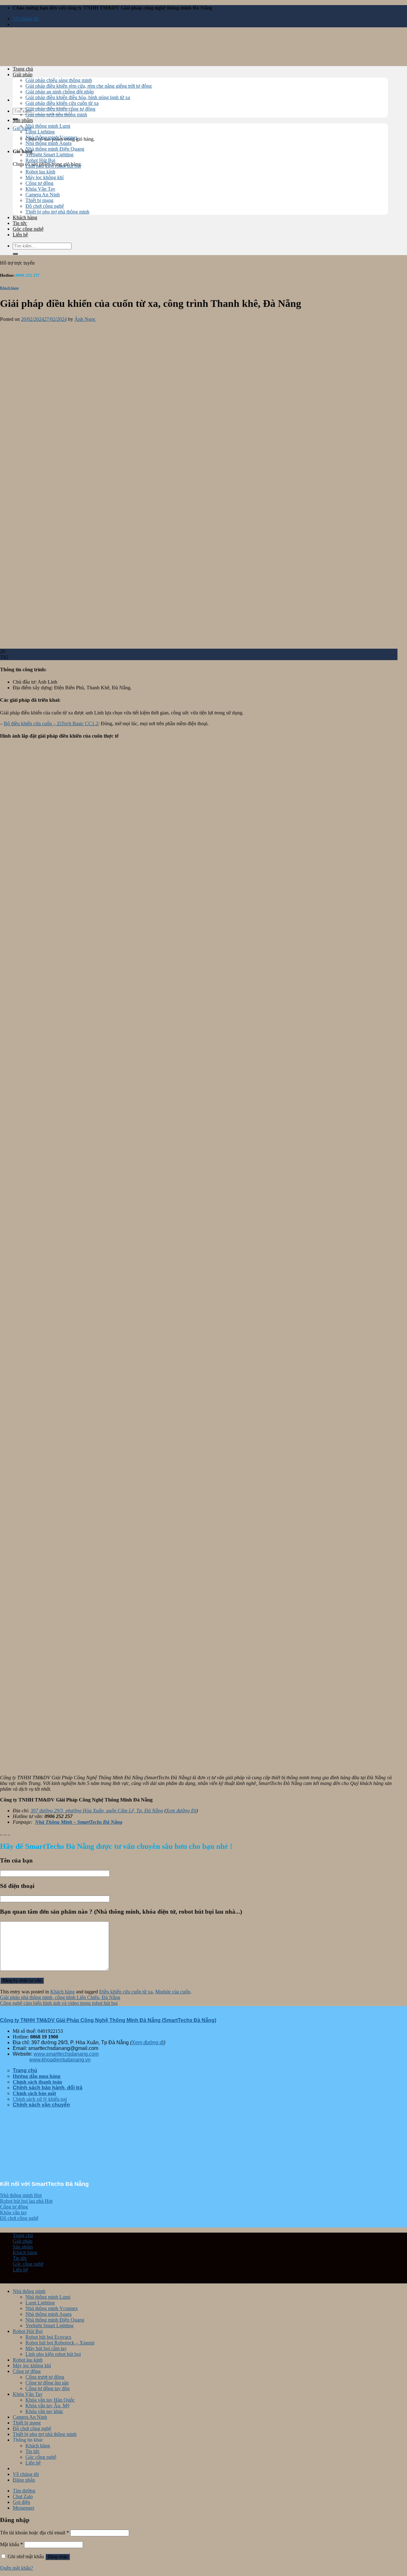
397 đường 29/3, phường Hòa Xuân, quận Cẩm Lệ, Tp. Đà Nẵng (97, 1811)
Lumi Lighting (40, 132)
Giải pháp (23, 74)
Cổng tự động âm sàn (47, 2383)
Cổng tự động (39, 183)
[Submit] (15, 254)
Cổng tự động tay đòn (48, 2388)
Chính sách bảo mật (34, 2093)
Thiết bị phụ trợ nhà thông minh (57, 212)
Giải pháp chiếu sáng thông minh (59, 80)
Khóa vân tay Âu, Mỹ (48, 2406)
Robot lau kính (40, 172)
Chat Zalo (23, 2496)
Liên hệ (20, 235)
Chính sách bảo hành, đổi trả (48, 2088)
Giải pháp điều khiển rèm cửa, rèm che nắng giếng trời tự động (89, 86)
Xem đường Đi (181, 1811)
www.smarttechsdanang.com (66, 2054)
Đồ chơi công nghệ (45, 206)
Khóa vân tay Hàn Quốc (50, 2400)
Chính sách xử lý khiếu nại (40, 2099)
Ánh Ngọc (85, 319)
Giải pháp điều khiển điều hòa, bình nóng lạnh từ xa (78, 97)
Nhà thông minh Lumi (48, 126)
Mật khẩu (11, 2544)
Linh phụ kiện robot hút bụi (53, 166)
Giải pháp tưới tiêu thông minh (56, 115)
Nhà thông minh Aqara (48, 143)
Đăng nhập (58, 2557)
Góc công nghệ (28, 229)
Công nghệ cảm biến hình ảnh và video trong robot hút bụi (59, 2003)
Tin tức (20, 223)
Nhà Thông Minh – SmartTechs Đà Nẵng (79, 1822)
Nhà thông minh (29, 2291)
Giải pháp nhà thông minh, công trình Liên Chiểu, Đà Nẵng (60, 1997)
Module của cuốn (173, 1992)
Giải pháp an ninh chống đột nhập (60, 92)
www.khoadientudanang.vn (60, 2060)
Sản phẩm (23, 120)
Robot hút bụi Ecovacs (48, 2337)
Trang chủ (23, 69)
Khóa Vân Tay (40, 189)
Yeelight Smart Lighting (49, 155)
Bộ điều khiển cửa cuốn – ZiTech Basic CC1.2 (51, 723)
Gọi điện (21, 2502)
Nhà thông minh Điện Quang (55, 149)
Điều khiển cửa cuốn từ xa (126, 1992)
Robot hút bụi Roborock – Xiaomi (60, 2343)
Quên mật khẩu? (17, 2568)
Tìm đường (24, 2491)
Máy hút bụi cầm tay (46, 2348)
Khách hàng (25, 217)
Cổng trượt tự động (45, 2377)
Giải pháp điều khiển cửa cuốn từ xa (62, 103)
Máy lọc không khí (45, 177)
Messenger (24, 2508)
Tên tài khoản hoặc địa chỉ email (34, 2533)
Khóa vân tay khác (44, 2411)
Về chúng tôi (26, 19)
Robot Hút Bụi (40, 160)
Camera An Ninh (43, 195)
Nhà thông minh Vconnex (52, 137)
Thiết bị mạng (39, 200)
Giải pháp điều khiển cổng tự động (60, 109)
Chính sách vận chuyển (41, 2105)
